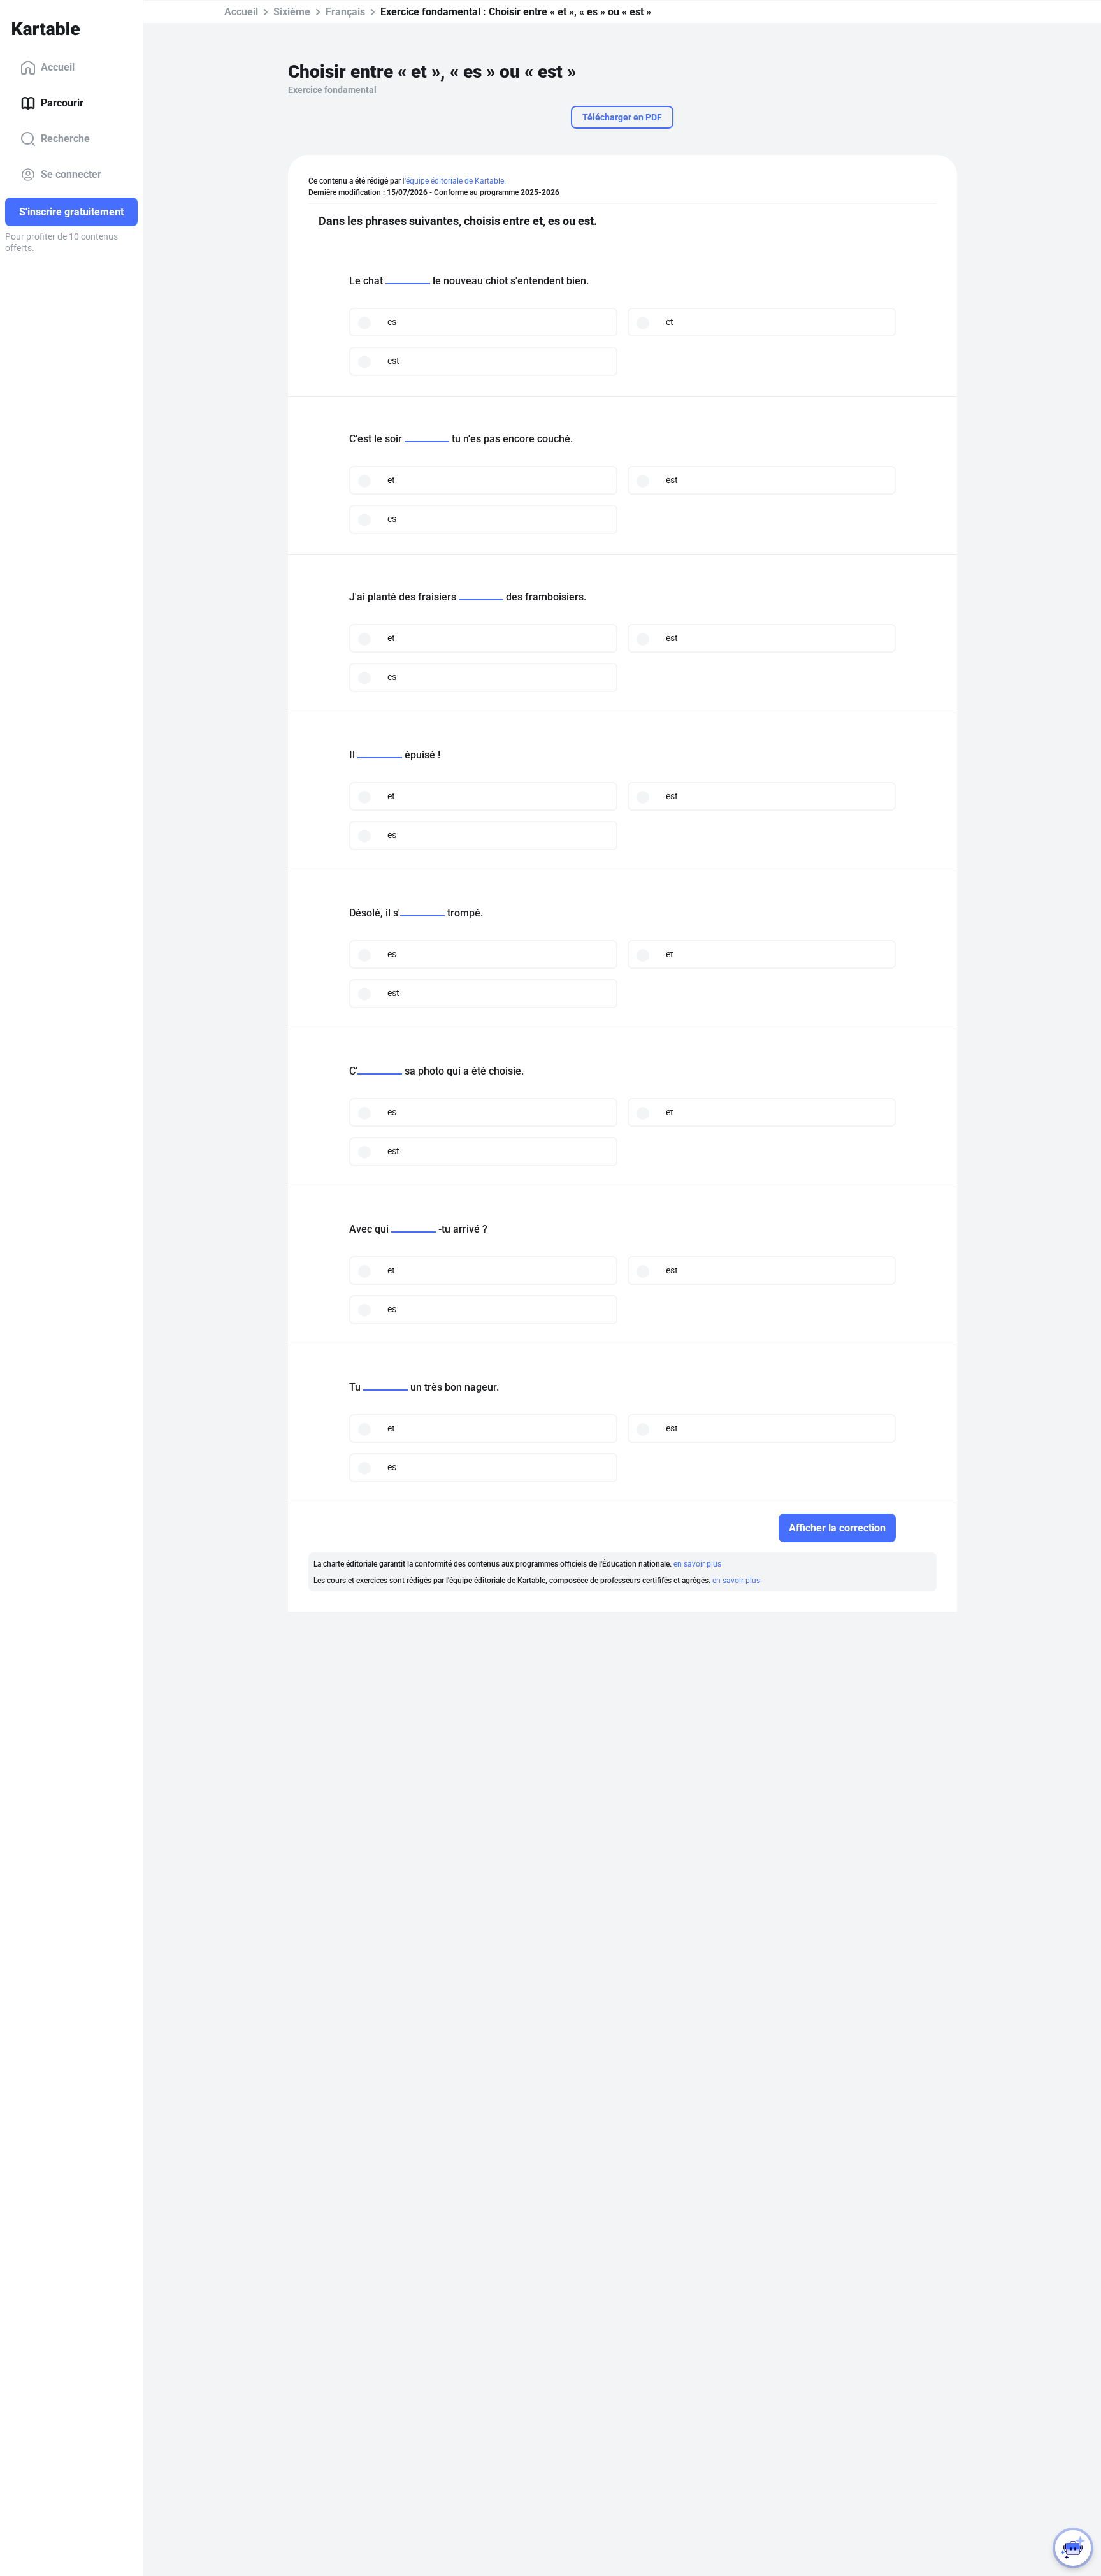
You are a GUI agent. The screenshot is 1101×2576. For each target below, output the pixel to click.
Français (345, 12)
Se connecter (71, 174)
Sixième (292, 12)
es (392, 322)
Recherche (65, 139)
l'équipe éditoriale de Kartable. (454, 181)
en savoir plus (697, 1564)
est (393, 361)
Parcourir (62, 103)
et (670, 322)
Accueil (58, 67)
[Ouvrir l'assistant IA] (1073, 2548)
